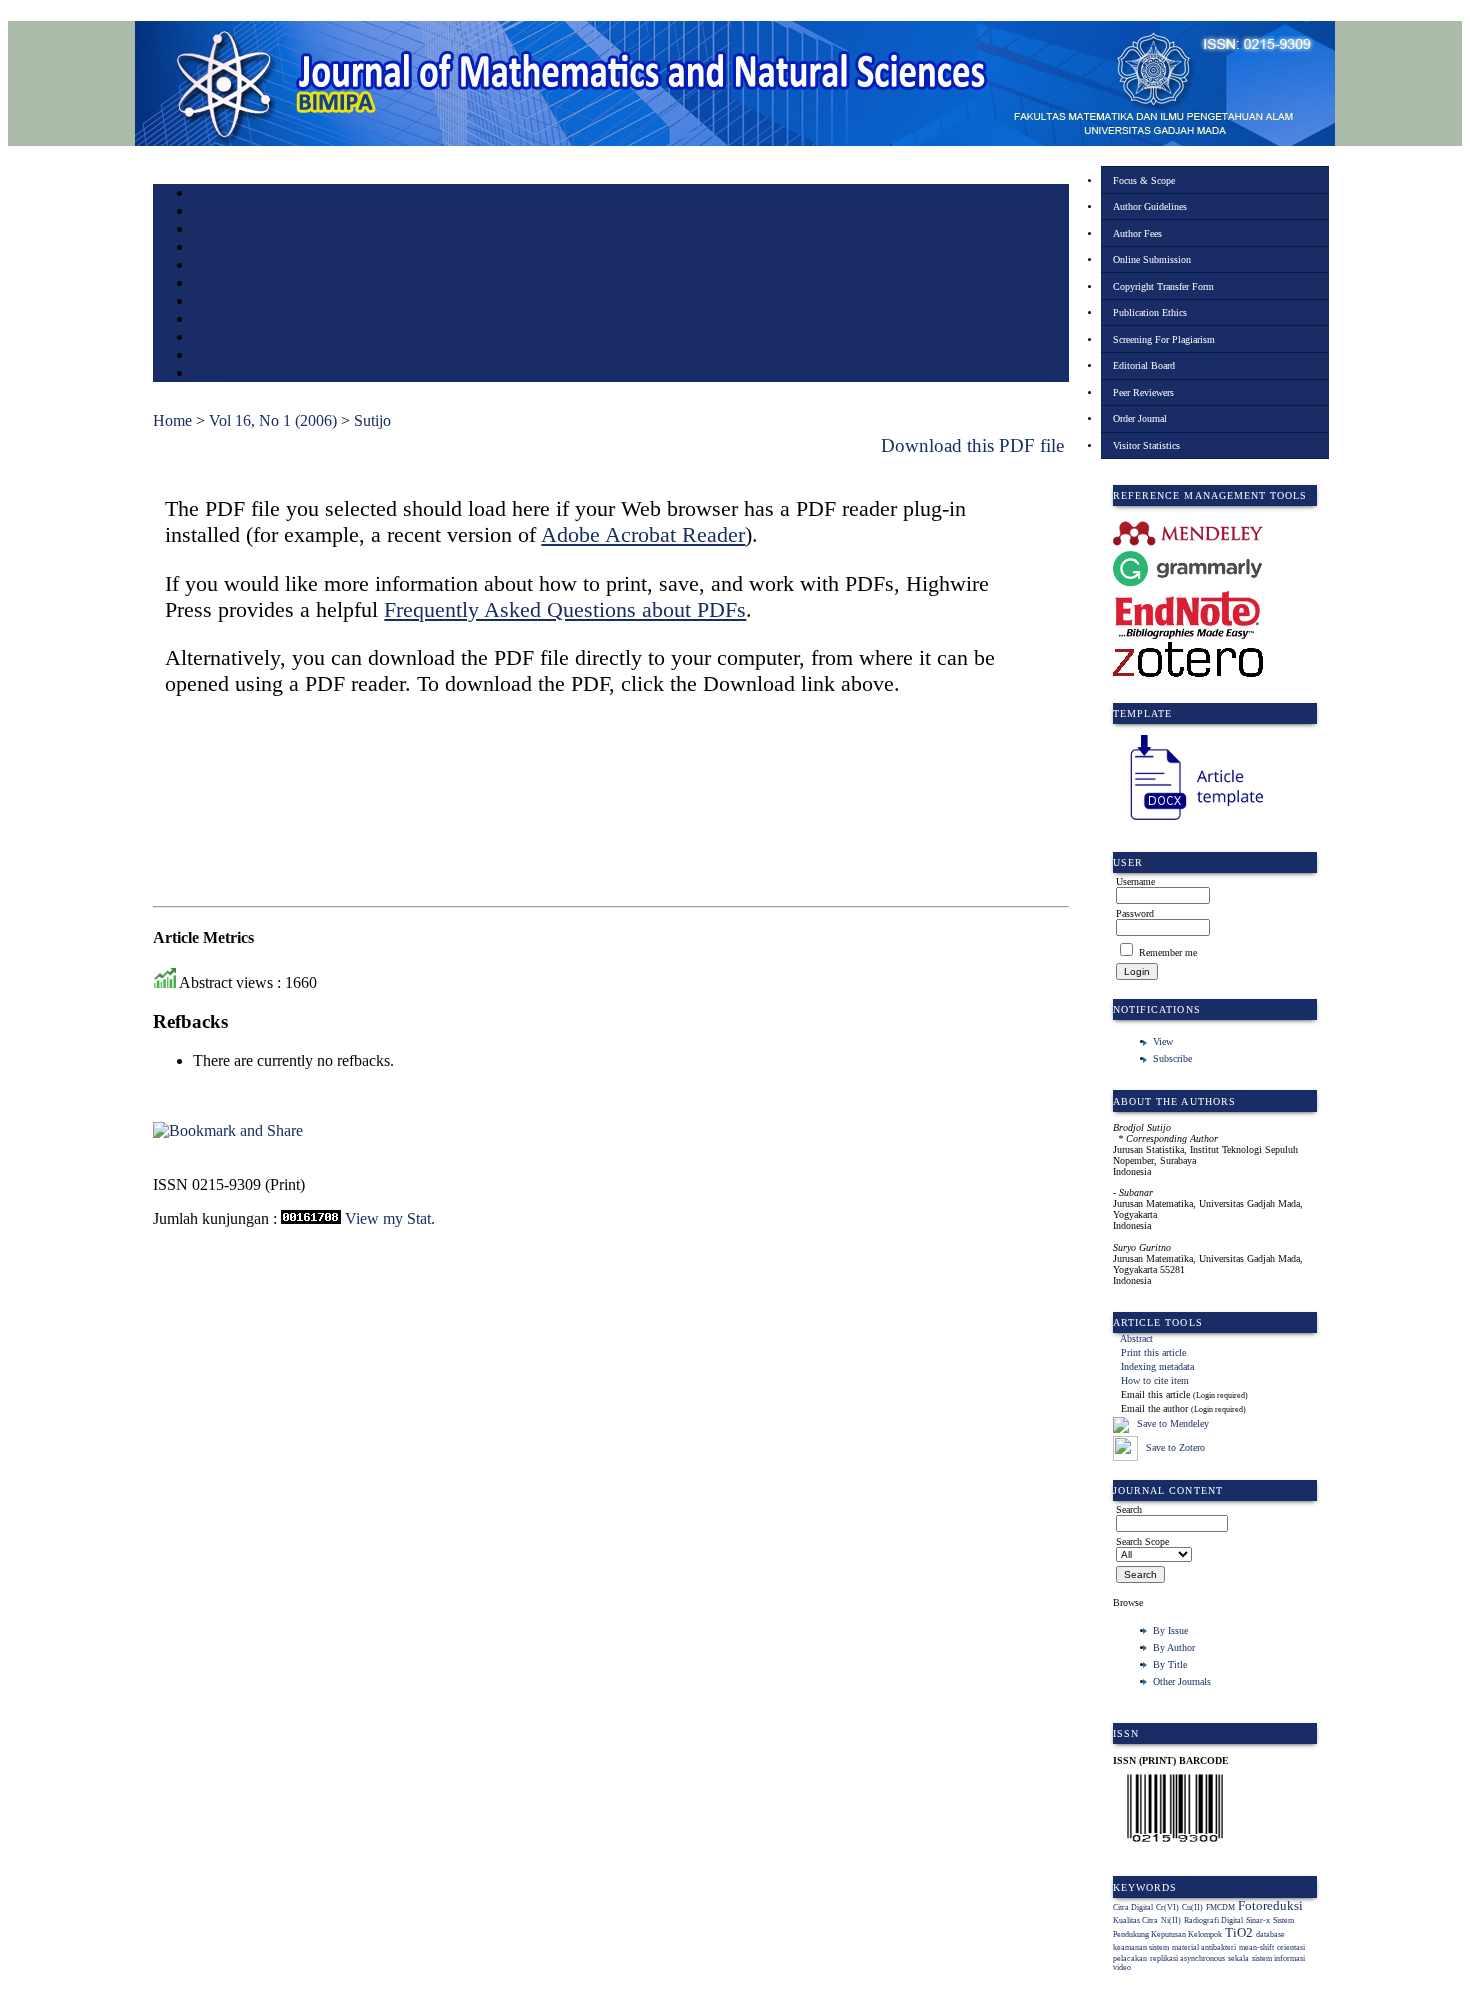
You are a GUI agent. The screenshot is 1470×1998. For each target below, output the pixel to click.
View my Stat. (390, 1218)
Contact (210, 374)
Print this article (1153, 1352)
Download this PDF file (972, 445)
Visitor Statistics (1146, 445)
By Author (1174, 1647)
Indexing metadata (1157, 1366)
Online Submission (1152, 259)
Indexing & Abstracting (245, 338)
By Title (1170, 1664)
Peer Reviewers (1143, 392)
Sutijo (372, 420)
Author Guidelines (1150, 206)
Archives (212, 284)
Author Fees (1137, 233)
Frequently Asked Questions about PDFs (565, 609)
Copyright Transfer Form (1163, 286)
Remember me (1168, 952)
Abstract (1136, 1338)
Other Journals (1182, 1681)
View (1163, 1041)
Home (206, 194)
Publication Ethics (1150, 312)
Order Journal (1140, 418)
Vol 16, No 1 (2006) (273, 420)
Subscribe (1172, 1058)
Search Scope (1142, 1541)
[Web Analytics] (311, 1218)
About (207, 212)
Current (210, 266)
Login (206, 230)
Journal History (228, 356)
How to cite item (1155, 1380)
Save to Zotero (1174, 1447)
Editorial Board (1144, 365)
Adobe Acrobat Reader (643, 534)
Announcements (228, 302)
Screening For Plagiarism (1164, 339)
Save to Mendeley (1173, 1424)
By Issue (1170, 1630)
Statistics (214, 320)
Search (207, 248)
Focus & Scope (1144, 180)
